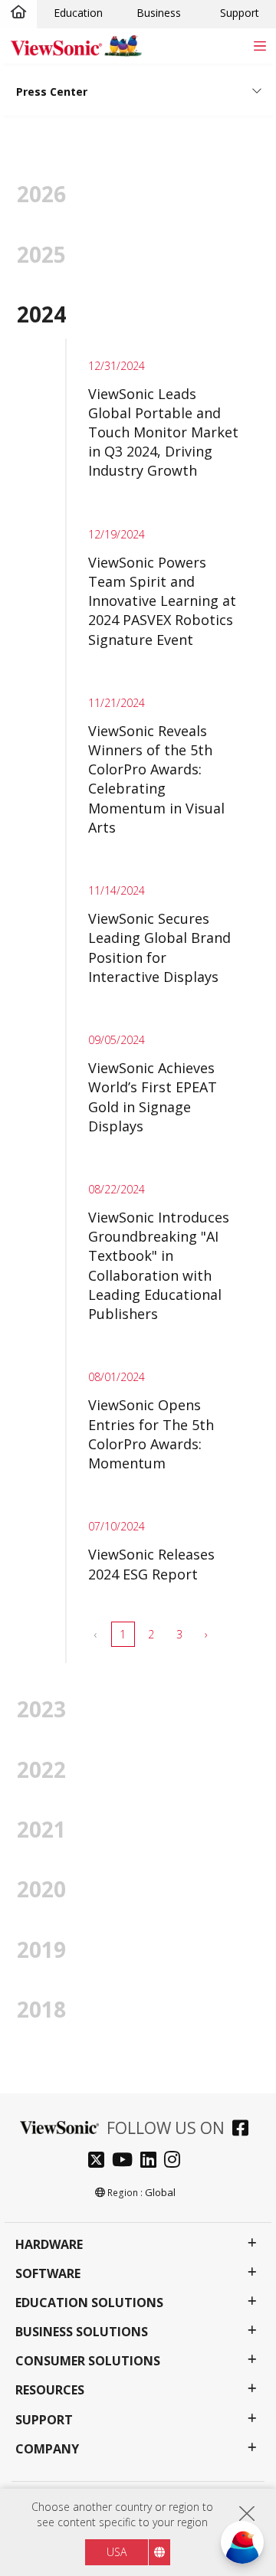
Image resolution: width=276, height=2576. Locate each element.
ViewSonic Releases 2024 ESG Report (151, 1564)
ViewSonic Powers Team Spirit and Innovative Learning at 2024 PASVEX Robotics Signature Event (162, 601)
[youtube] (126, 2161)
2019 (41, 1949)
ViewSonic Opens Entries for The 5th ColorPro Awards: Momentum (151, 1434)
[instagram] (176, 2161)
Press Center (52, 92)
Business (159, 13)
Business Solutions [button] (82, 2332)
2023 (41, 1709)
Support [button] (44, 2420)
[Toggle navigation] (260, 46)
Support (240, 13)
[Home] (18, 13)
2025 (41, 254)
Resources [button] (50, 2390)
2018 (41, 2009)
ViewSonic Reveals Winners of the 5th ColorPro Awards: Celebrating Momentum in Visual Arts (156, 779)
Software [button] (48, 2274)
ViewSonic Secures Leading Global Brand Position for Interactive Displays (159, 948)
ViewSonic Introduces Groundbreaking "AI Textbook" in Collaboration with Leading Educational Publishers (159, 1265)
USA (117, 2552)
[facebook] (244, 2130)
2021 (41, 1829)
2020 (41, 1889)
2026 (41, 194)
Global (160, 2192)
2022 (41, 1769)
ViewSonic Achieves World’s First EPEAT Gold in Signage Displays (153, 1097)
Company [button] (47, 2449)
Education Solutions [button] (89, 2303)
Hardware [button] (49, 2245)
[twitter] (100, 2161)
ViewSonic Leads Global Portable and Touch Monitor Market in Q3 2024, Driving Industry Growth (163, 432)
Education (78, 13)
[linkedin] (152, 2161)
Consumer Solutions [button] (88, 2361)
